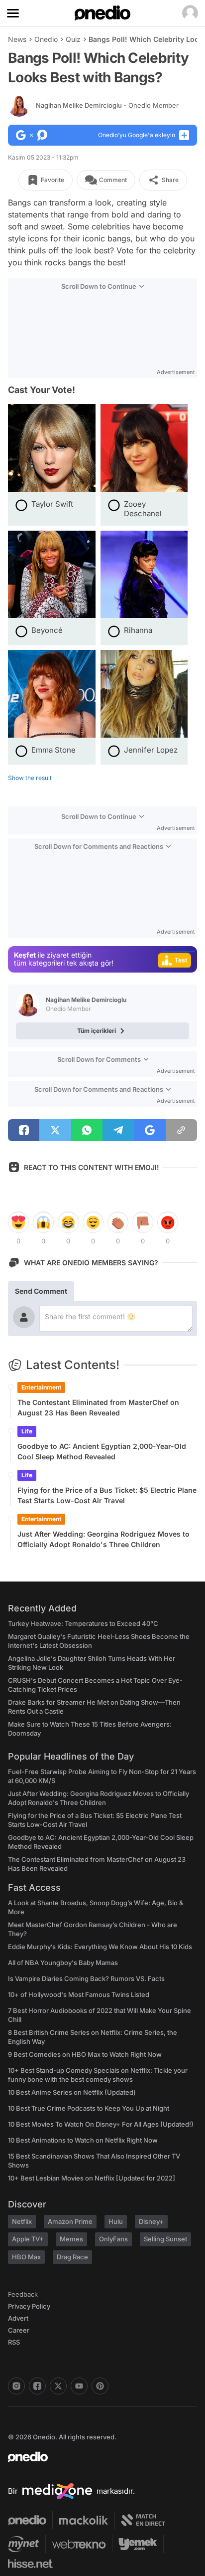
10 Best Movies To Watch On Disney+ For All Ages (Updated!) (101, 2124)
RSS (14, 2342)
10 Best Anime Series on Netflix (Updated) (72, 2092)
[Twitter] (58, 2386)
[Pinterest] (100, 2386)
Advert (18, 2318)
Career (19, 2330)
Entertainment (41, 1387)
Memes (71, 2239)
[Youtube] (79, 2386)
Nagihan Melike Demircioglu (107, 105)
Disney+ (151, 2221)
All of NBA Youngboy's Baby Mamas (63, 1963)
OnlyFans (113, 2239)
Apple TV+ (28, 2239)
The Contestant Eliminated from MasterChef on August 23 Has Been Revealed (98, 1407)
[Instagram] (16, 2386)
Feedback (23, 2294)
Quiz (73, 39)
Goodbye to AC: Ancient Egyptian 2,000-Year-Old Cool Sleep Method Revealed (102, 1451)
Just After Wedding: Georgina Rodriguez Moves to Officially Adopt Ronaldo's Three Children (103, 1539)
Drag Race (72, 2257)
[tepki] (18, 1222)
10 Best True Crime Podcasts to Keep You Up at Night (89, 2108)
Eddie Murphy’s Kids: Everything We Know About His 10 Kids (100, 1947)
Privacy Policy (29, 2306)
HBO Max (26, 2257)
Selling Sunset (165, 2239)
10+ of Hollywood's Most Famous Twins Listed (79, 1994)
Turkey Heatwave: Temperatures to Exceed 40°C (83, 1623)
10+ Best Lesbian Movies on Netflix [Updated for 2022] (92, 2178)
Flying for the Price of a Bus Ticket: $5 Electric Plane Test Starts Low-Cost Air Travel (107, 1495)
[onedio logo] (97, 2457)
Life (27, 1431)
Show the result (30, 778)
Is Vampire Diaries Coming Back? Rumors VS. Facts (86, 1979)
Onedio (46, 39)
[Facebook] (37, 2386)
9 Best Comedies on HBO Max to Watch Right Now (85, 2054)
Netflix (22, 2221)
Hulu (116, 2221)
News (17, 39)
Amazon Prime (70, 2221)
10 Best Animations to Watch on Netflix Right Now (83, 2140)
